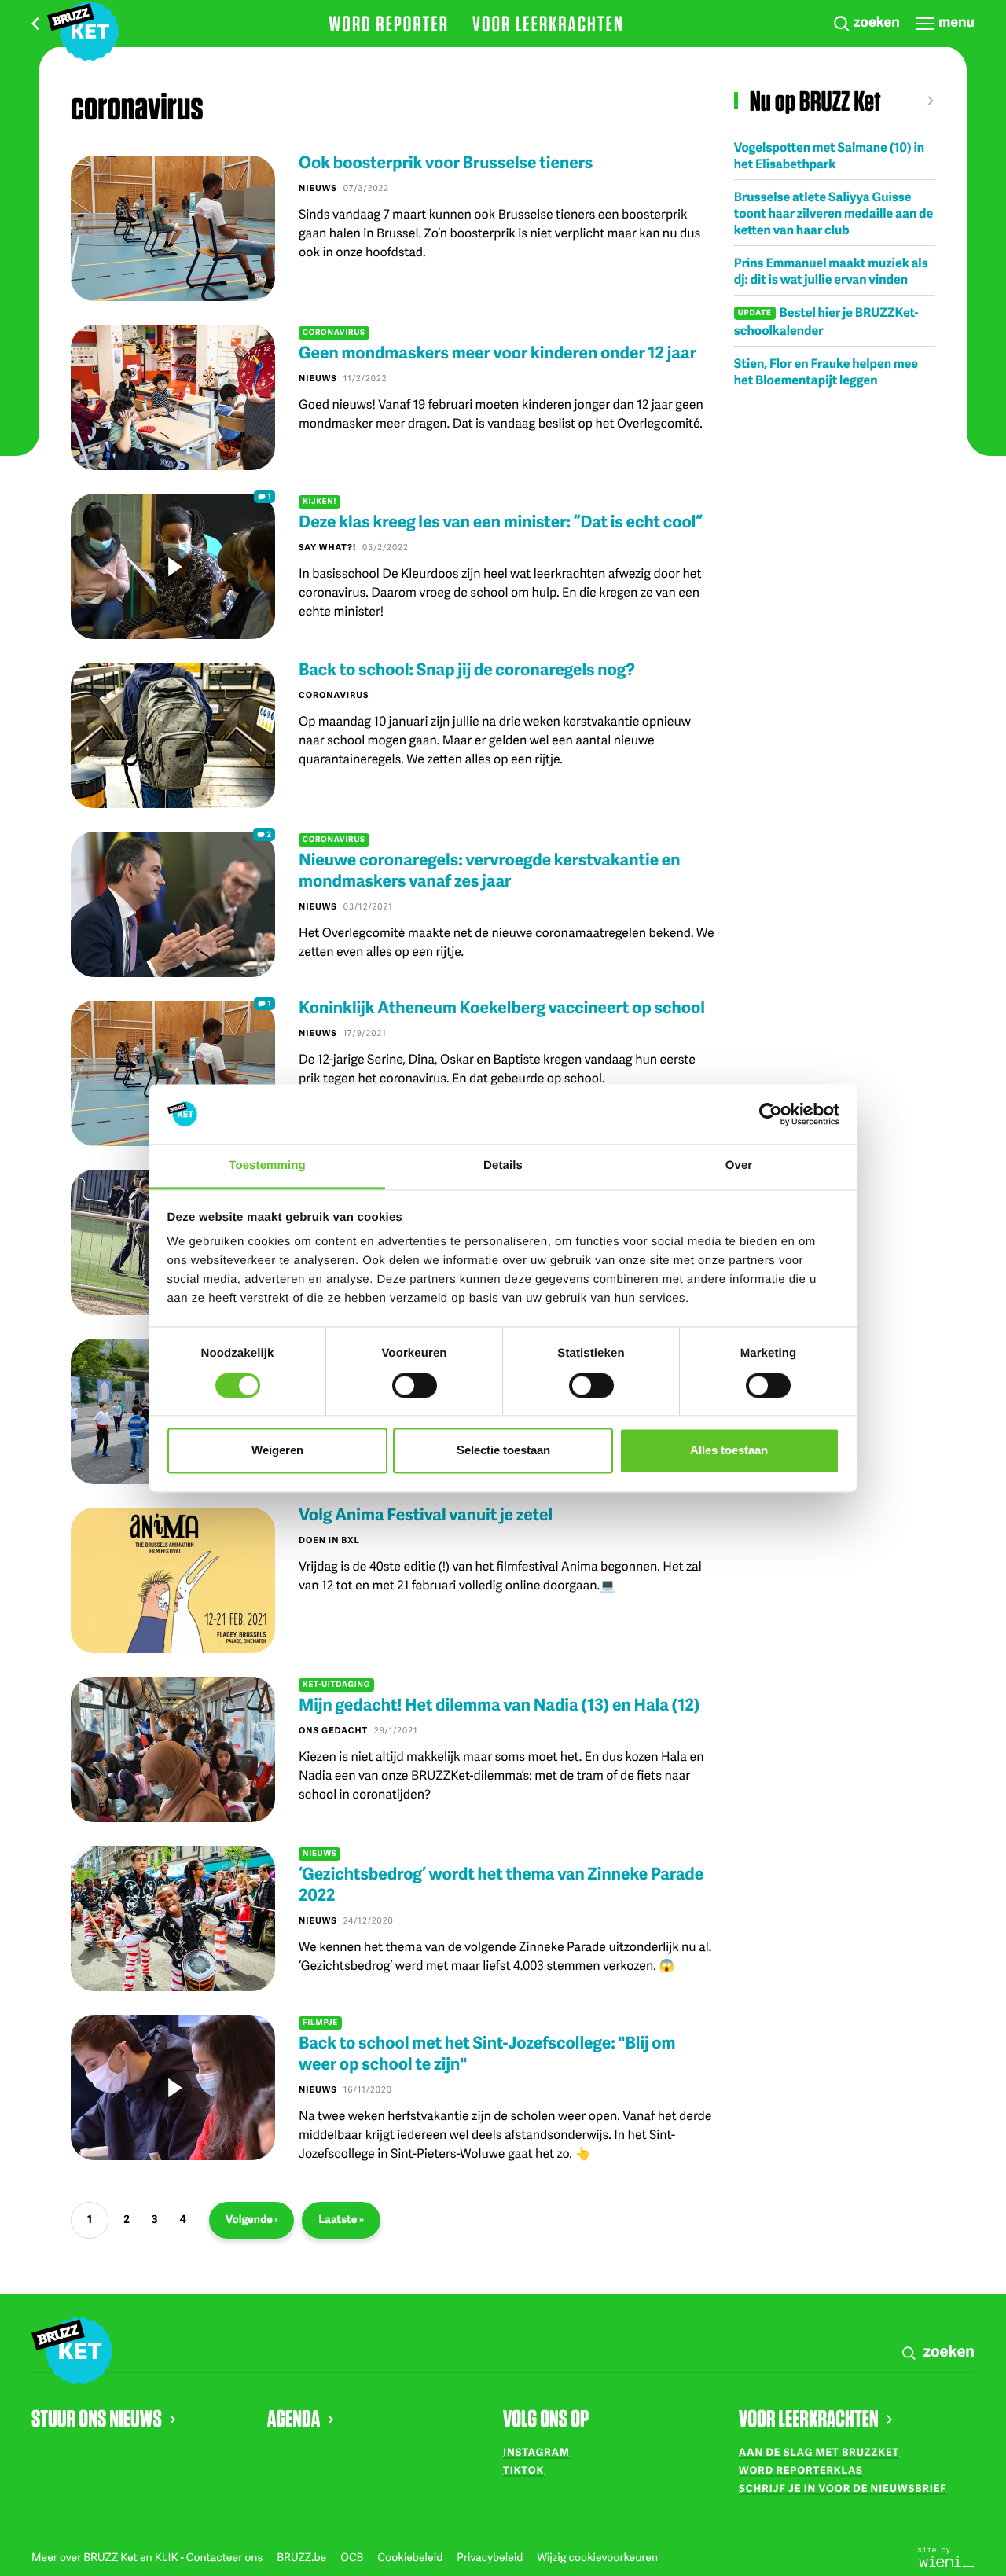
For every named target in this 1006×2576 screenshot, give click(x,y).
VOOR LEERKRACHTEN (809, 2418)
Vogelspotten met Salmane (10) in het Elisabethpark (829, 155)
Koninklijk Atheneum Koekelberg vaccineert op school (502, 1007)
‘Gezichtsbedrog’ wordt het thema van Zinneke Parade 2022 (501, 1884)
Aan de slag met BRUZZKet (819, 2452)
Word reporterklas (801, 2470)
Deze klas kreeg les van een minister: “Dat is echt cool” (501, 522)
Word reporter (389, 24)
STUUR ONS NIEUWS (97, 2418)
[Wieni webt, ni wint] (946, 2556)
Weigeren (277, 1451)
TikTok (523, 2470)
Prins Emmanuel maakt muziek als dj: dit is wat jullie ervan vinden (831, 270)
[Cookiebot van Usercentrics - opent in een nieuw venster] (771, 1114)
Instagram (536, 2452)
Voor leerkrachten (548, 24)
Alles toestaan (729, 1451)
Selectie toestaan (503, 1451)
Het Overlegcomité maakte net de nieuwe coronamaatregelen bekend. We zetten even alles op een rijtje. (507, 941)
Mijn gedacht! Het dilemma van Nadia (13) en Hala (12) (499, 1705)
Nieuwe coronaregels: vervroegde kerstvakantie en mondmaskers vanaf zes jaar (490, 870)
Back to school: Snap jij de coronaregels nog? (467, 669)
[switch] (415, 1385)
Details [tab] (503, 1166)
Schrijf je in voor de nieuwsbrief (843, 2488)
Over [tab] (739, 1166)
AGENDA (294, 2418)
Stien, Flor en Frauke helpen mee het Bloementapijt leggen (826, 371)
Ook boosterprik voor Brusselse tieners (446, 162)
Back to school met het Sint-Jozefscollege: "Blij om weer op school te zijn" (487, 2053)
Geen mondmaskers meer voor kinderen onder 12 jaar (497, 353)
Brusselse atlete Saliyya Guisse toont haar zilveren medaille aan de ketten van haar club (834, 213)
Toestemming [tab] (267, 1166)
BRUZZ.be (303, 2558)
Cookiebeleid (411, 2558)
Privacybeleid (491, 2558)
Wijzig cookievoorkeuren (597, 2558)
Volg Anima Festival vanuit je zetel (426, 1514)
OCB (353, 2558)
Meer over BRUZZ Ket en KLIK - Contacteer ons (148, 2558)
